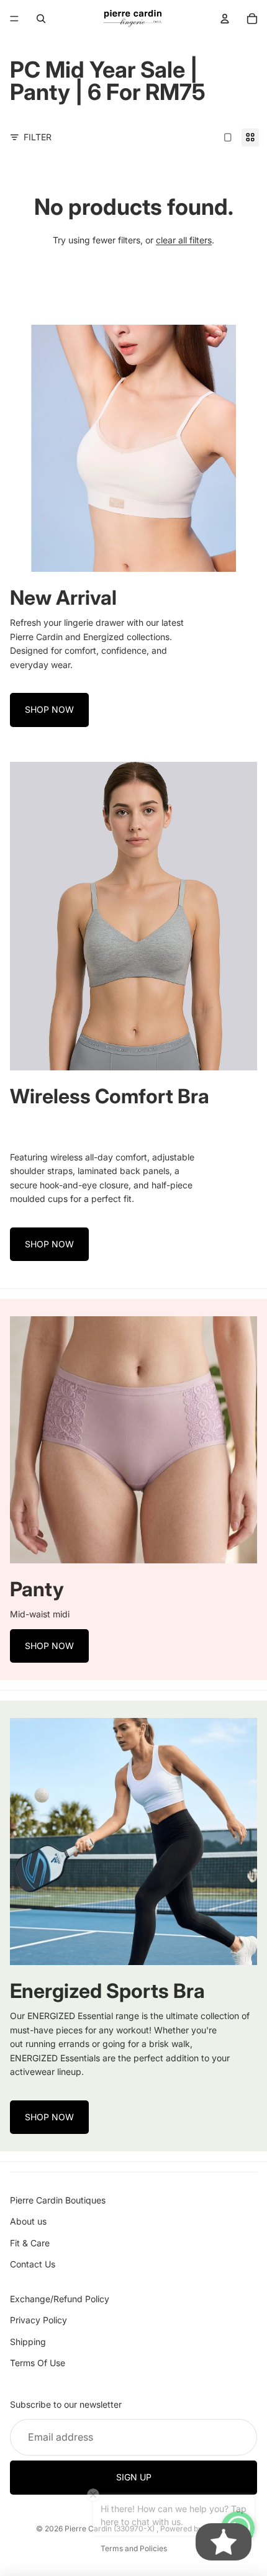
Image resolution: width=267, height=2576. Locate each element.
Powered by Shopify (196, 2529)
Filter (38, 137)
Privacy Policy (38, 2320)
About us (28, 2221)
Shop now (49, 709)
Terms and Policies (134, 2548)
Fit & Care (30, 2243)
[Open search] (41, 19)
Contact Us (33, 2264)
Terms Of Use (38, 2363)
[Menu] (14, 19)
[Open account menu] (225, 19)
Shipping (28, 2342)
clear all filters (184, 240)
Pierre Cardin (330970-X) (111, 2529)
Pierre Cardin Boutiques (58, 2200)
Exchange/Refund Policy (60, 2299)
